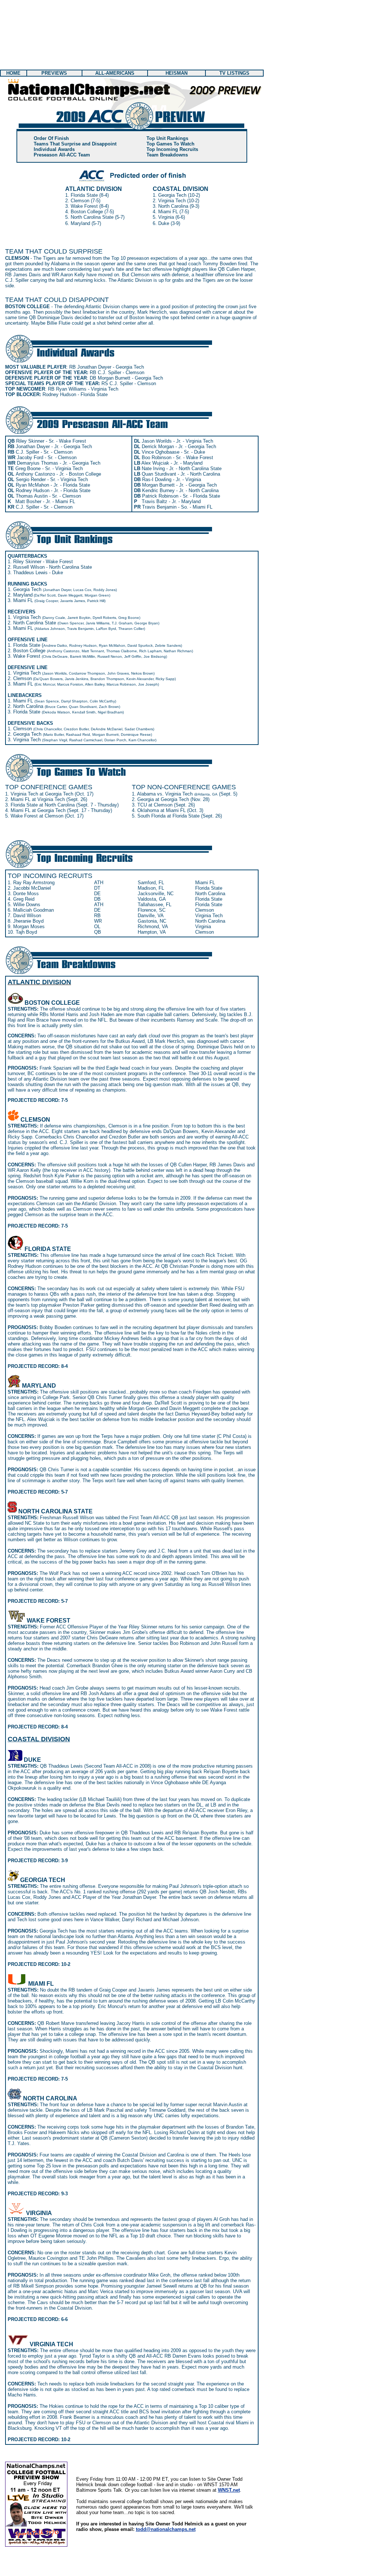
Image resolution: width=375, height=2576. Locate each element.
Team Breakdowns (167, 155)
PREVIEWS (54, 73)
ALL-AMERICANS (115, 73)
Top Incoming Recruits (172, 149)
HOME (13, 73)
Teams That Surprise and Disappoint (75, 144)
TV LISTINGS (234, 73)
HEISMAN (177, 73)
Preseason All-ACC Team (62, 155)
